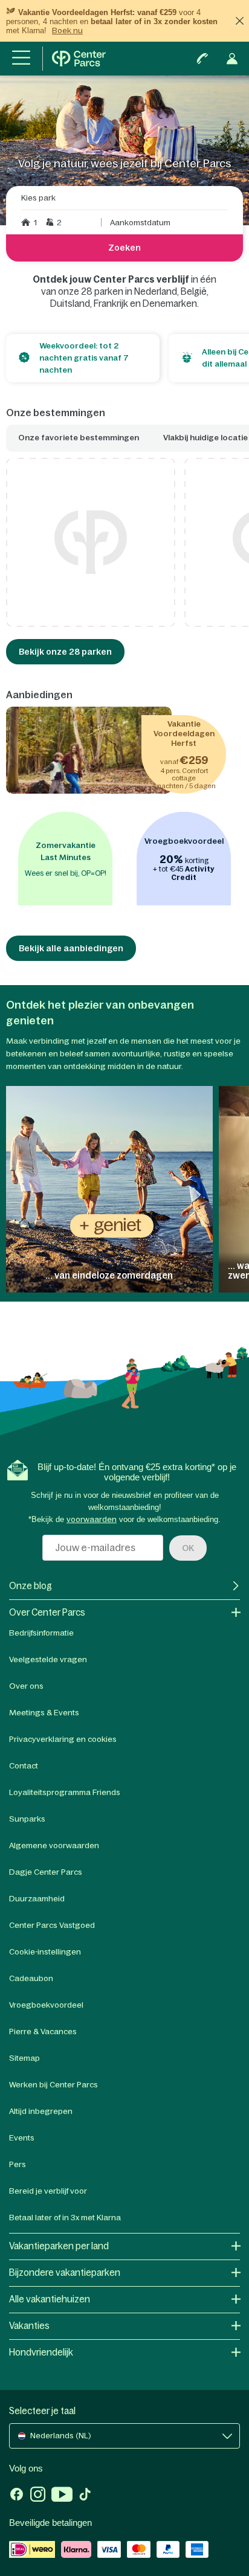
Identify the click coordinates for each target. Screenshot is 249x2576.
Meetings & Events (44, 1713)
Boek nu (67, 31)
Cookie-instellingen (45, 1952)
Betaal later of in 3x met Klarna (65, 2218)
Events (22, 2138)
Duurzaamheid (37, 1899)
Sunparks (27, 1819)
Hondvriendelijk (41, 2352)
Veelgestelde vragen (48, 1659)
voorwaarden (92, 1519)
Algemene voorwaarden (54, 1845)
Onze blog (31, 1586)
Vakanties (29, 2326)
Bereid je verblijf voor (48, 2191)
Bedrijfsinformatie (41, 1633)
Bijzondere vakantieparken (65, 2272)
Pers (18, 2164)
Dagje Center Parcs (46, 1872)
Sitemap (24, 2058)
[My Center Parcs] (232, 59)
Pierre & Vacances (43, 2032)
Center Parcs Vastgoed (52, 1925)
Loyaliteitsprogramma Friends (65, 1792)
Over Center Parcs (47, 1612)
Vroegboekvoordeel (46, 2005)
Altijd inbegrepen (41, 2111)
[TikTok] (85, 2496)
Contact (24, 1766)
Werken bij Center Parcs (53, 2085)
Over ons (26, 1686)
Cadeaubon (31, 1978)
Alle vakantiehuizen (50, 2299)
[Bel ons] (202, 59)
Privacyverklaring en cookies (63, 1739)
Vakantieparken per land (59, 2246)
